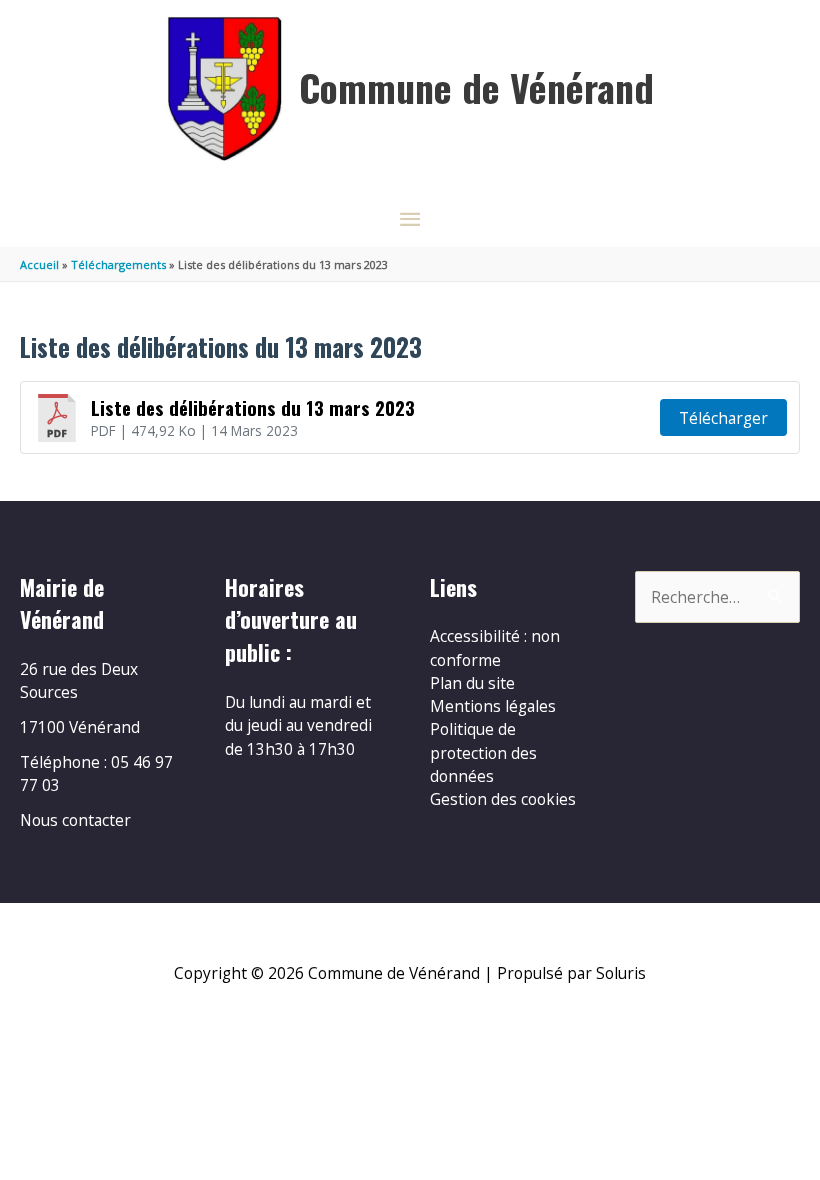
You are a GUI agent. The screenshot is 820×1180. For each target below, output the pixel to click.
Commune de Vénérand (476, 87)
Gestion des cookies (503, 799)
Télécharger (723, 418)
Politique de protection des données (483, 752)
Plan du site (472, 683)
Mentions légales (493, 706)
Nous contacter (75, 820)
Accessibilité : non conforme (495, 647)
